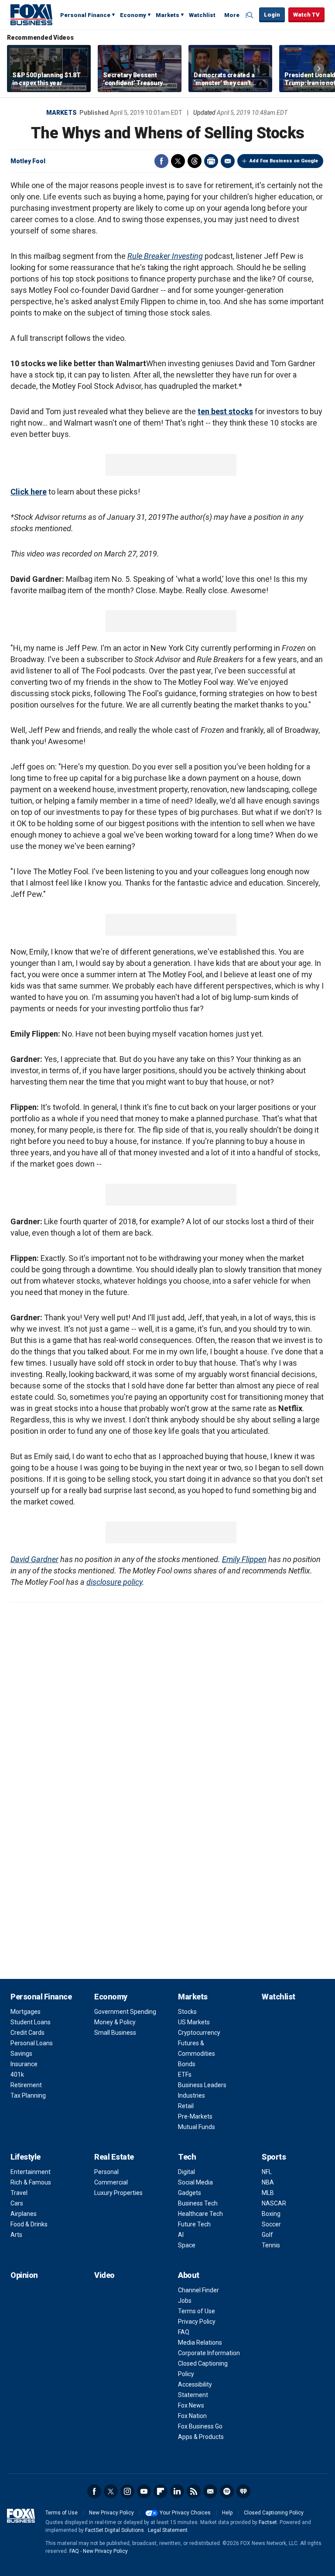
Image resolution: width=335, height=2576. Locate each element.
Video (104, 2275)
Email (228, 161)
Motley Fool (28, 161)
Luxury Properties (118, 2193)
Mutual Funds (197, 2127)
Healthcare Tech (200, 2214)
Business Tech (198, 2203)
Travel (19, 2193)
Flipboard (161, 2491)
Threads (195, 161)
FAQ (184, 2332)
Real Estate (114, 2157)
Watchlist (202, 15)
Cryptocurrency (199, 2033)
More (232, 15)
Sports (274, 2157)
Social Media (195, 2182)
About (189, 2275)
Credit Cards (27, 2033)
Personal (106, 2172)
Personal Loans (32, 2043)
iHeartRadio (243, 2491)
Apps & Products (201, 2437)
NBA (268, 2182)
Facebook (161, 161)
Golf (267, 2235)
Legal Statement (168, 2530)
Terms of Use (197, 2311)
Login (272, 15)
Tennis (271, 2245)
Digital (186, 2172)
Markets (167, 15)
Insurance (24, 2064)
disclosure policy (114, 1582)
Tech (187, 2157)
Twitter (178, 161)
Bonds (187, 2064)
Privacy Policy (197, 2322)
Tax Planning (28, 2095)
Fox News (191, 2405)
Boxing (271, 2214)
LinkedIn (177, 2491)
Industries (191, 2095)
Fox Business (31, 14)
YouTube (144, 2491)
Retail (186, 2106)
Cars (17, 2203)
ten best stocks (225, 411)
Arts (16, 2235)
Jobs (185, 2301)
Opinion (24, 2275)
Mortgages (26, 2012)
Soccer (271, 2224)
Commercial (111, 2182)
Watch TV (306, 15)
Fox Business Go (200, 2426)
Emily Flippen (244, 1559)
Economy (133, 15)
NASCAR (274, 2203)
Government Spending (125, 2012)
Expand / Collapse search (250, 15)
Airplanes (24, 2214)
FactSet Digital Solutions (115, 2530)
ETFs (185, 2075)
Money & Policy (115, 2022)
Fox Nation (192, 2416)
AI (181, 2235)
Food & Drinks (29, 2224)
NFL (267, 2172)
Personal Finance (85, 15)
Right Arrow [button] (319, 69)
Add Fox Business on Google (284, 161)
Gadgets (190, 2193)
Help (227, 2513)
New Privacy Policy (111, 2513)
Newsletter (210, 2491)
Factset (268, 2522)
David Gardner (34, 1559)
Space (187, 2245)
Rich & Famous (31, 2182)
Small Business (115, 2033)
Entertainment (31, 2172)
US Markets (194, 2022)
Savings (21, 2054)
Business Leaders (202, 2085)
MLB (268, 2193)
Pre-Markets (195, 2116)
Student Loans (31, 2022)
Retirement (26, 2085)
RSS (194, 2491)
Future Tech (194, 2224)
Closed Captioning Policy (274, 2513)
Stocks (187, 2012)
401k (17, 2075)
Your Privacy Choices (185, 2513)
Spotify (227, 2491)
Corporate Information (209, 2353)
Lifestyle (26, 2157)
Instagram (127, 2491)
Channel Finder (198, 2290)
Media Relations (200, 2342)
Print (211, 161)
